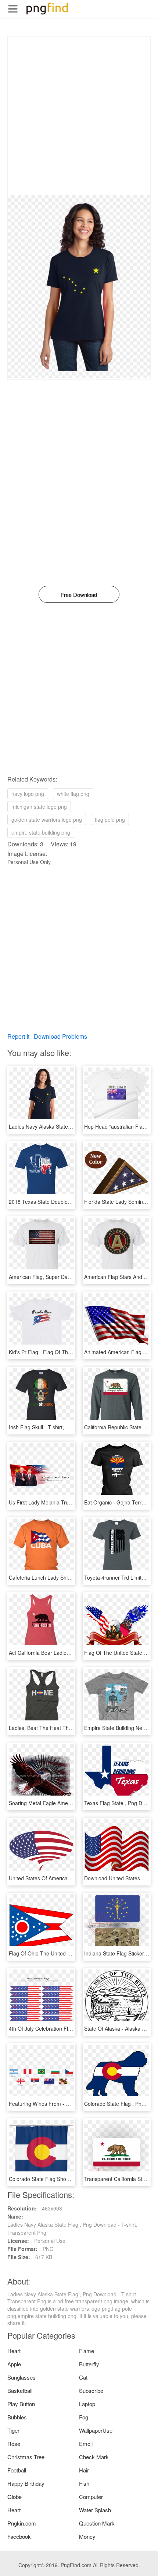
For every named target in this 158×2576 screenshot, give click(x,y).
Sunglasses (21, 2377)
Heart (14, 2351)
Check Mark (94, 2457)
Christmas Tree (26, 2457)
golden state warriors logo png (47, 819)
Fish (84, 2483)
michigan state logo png (39, 807)
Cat (83, 2377)
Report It (18, 1036)
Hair (84, 2470)
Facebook (19, 2536)
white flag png (73, 794)
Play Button (21, 2404)
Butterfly (89, 2364)
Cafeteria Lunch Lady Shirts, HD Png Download (64, 1577)
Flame (87, 2351)
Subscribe (91, 2390)
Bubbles (17, 2417)
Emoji (86, 2444)
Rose (14, 2444)
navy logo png (28, 794)
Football (17, 2470)
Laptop (87, 2404)
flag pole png (110, 819)
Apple (14, 2364)
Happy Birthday (26, 2483)
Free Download (79, 595)
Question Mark (97, 2523)
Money (87, 2536)
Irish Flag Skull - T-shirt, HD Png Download (58, 1427)
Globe (15, 2497)
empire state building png (41, 832)
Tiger (13, 2430)
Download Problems (60, 1036)
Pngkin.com (22, 2523)
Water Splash (95, 2510)
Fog (84, 2417)
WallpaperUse (96, 2430)
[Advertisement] (79, 116)
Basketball (20, 2390)
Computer (91, 2497)
